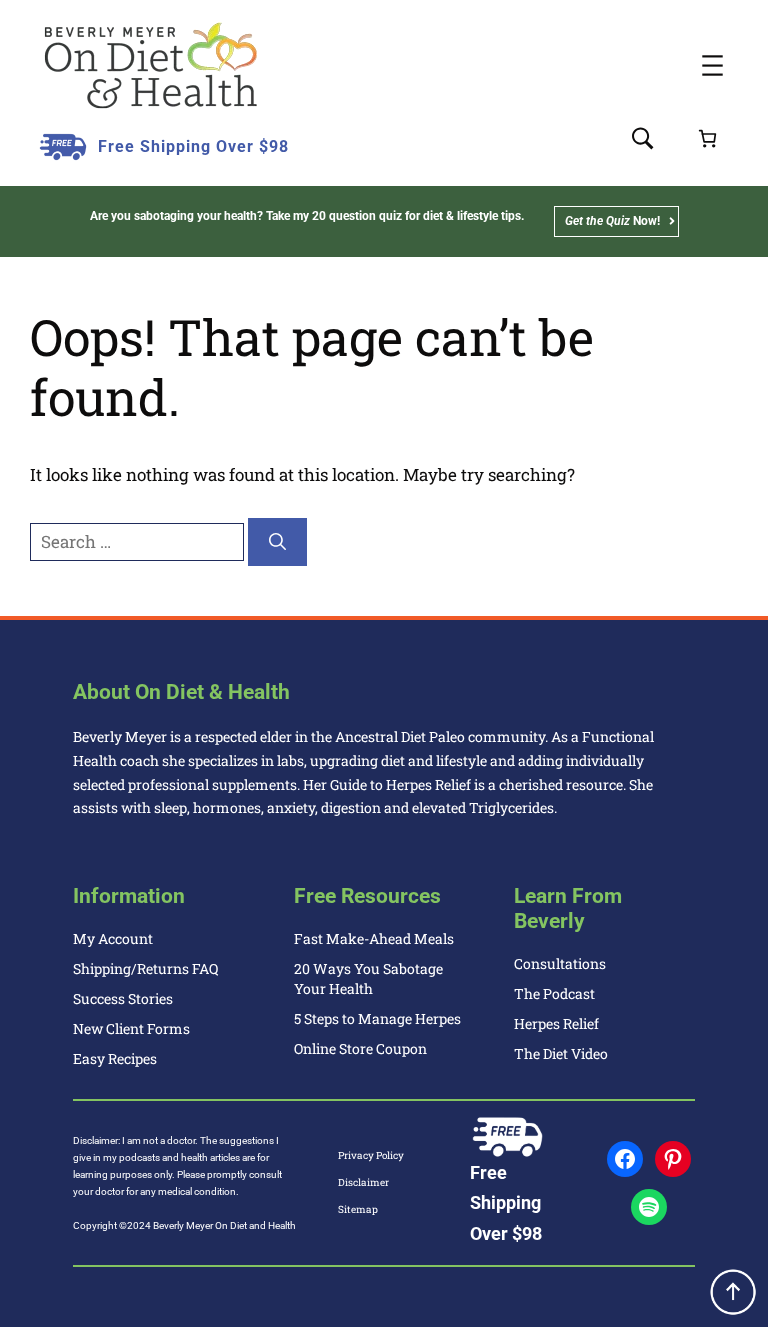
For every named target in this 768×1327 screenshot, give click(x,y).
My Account (113, 938)
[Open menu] (712, 65)
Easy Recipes (115, 1058)
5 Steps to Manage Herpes (377, 1018)
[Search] (277, 542)
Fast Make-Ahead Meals (374, 938)
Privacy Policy (371, 1155)
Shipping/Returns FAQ (145, 968)
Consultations (560, 963)
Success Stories (123, 998)
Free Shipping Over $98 (193, 146)
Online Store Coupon (360, 1048)
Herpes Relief (556, 1023)
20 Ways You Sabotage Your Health (368, 978)
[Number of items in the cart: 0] (707, 138)
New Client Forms (131, 1028)
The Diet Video (561, 1053)
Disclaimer (363, 1182)
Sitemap (358, 1209)
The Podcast (554, 993)
